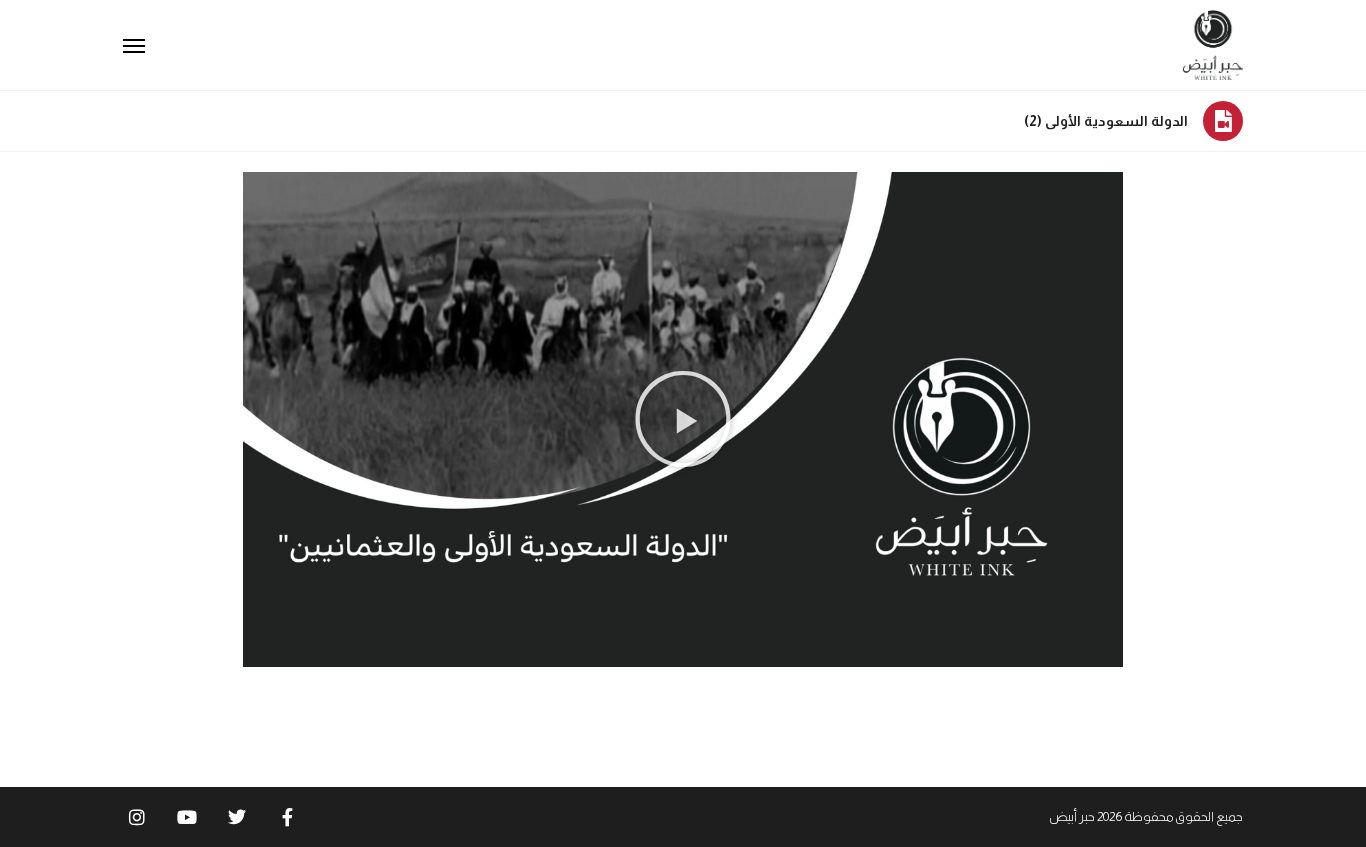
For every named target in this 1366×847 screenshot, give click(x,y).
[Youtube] (187, 817)
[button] (683, 419)
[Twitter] (237, 817)
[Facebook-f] (287, 817)
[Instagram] (137, 817)
